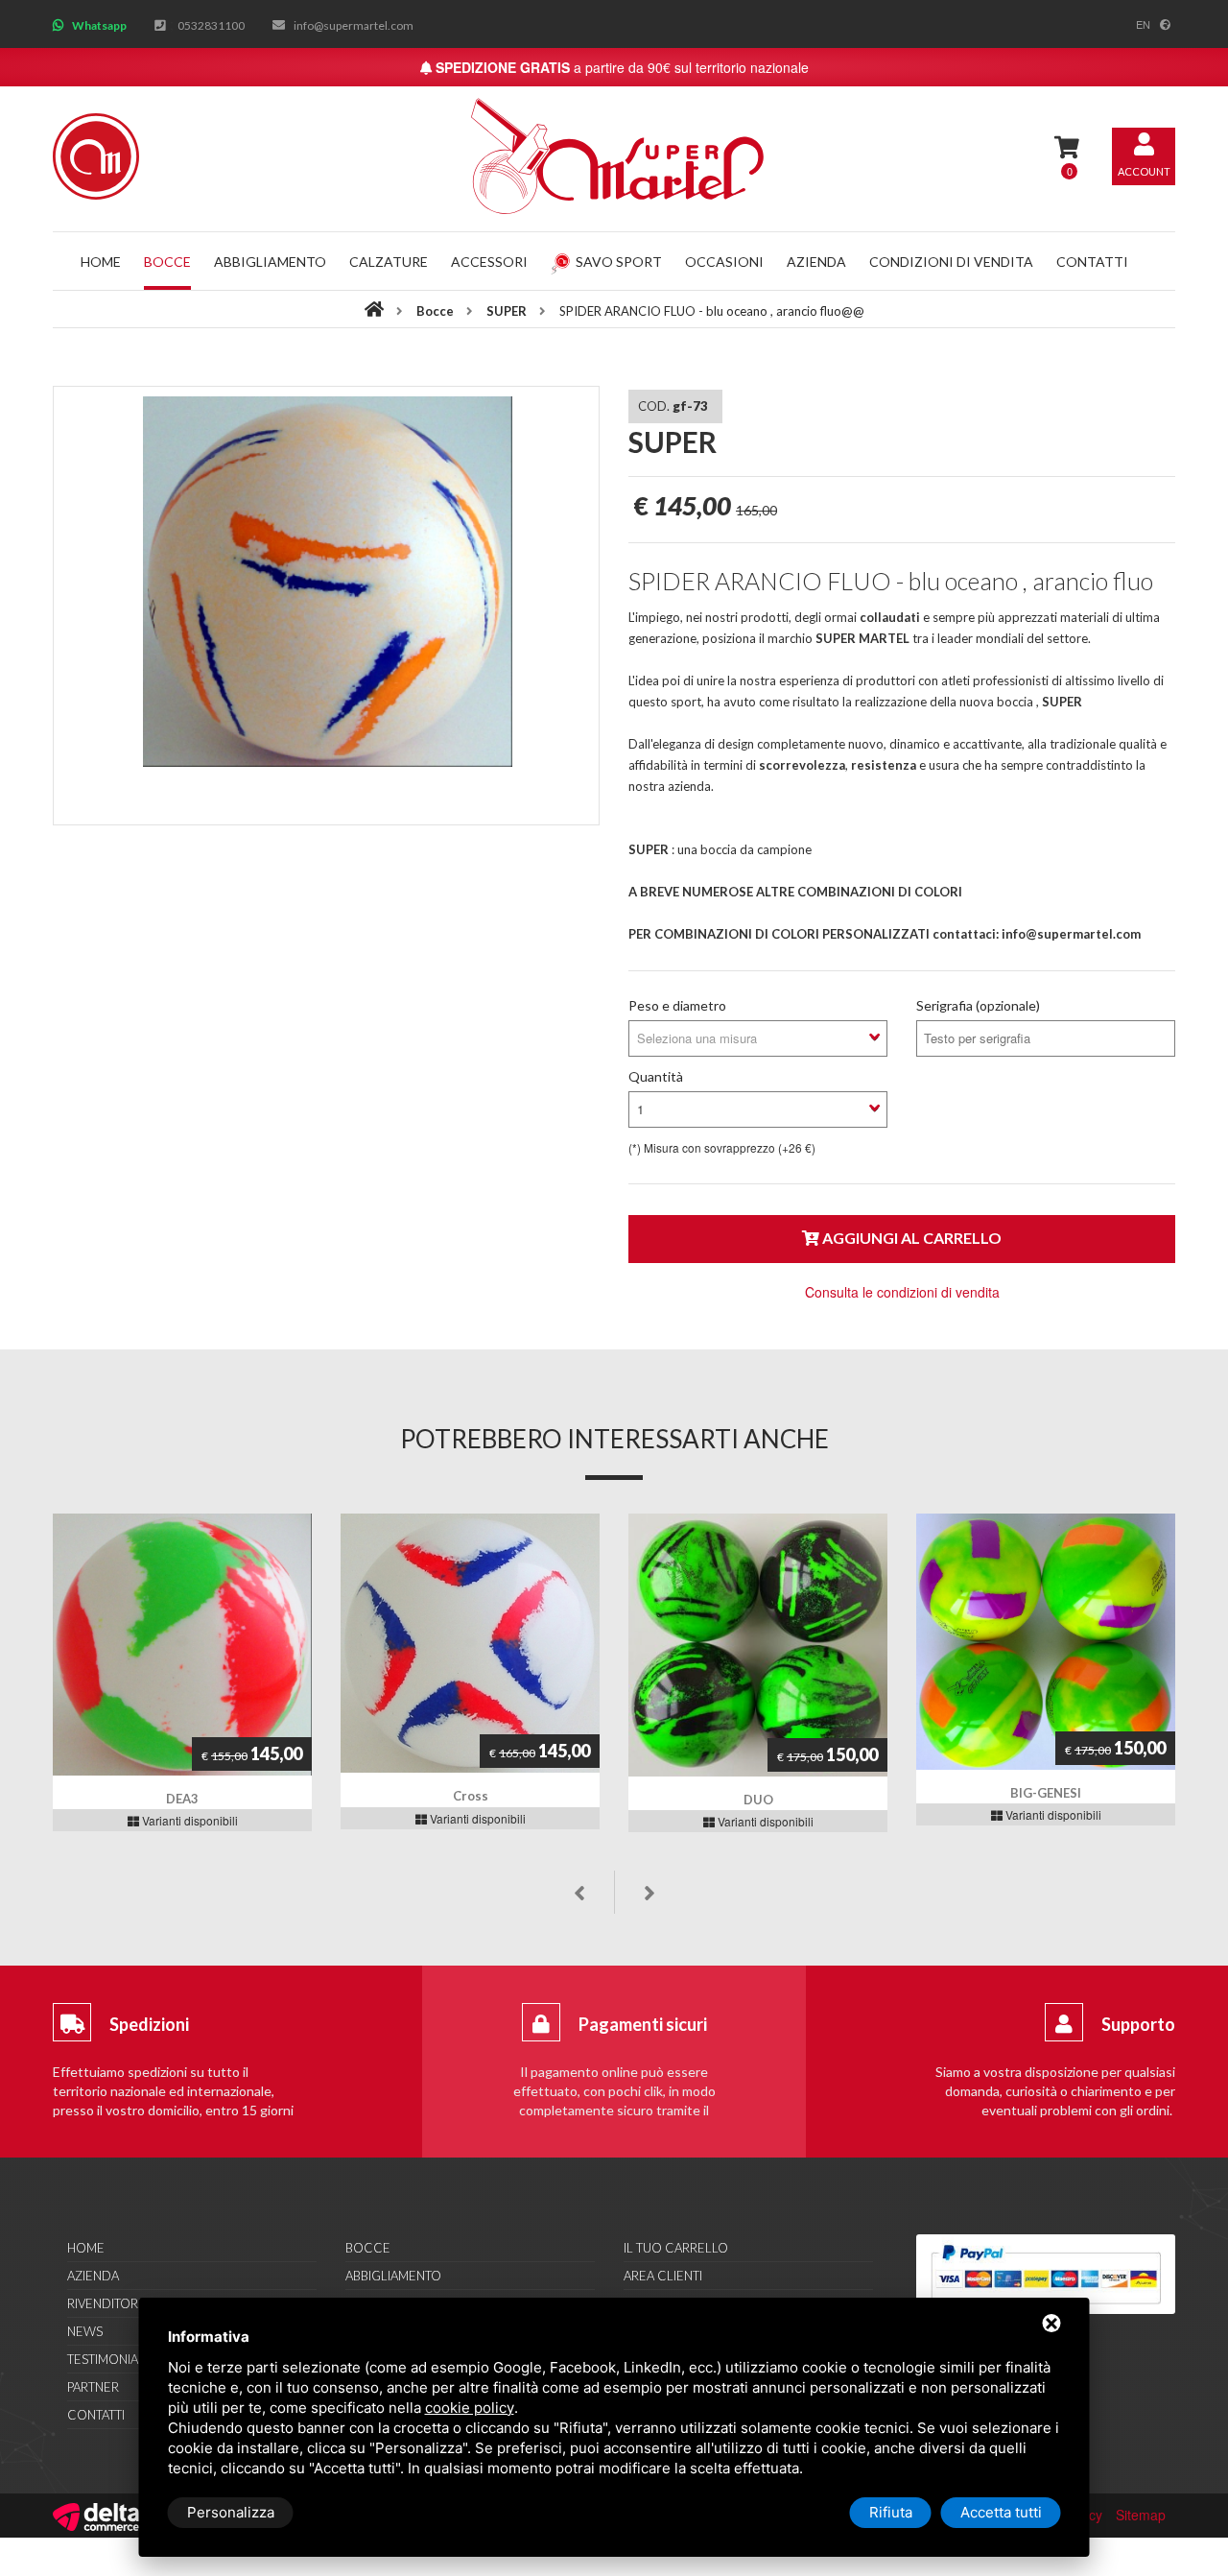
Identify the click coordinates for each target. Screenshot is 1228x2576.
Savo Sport (619, 262)
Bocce (167, 262)
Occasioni (724, 262)
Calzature (389, 262)
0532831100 (211, 25)
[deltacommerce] (96, 2515)
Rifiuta (891, 2512)
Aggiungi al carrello (910, 1238)
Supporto (1138, 2024)
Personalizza (231, 2512)
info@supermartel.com (354, 25)
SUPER (508, 311)
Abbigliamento (270, 262)
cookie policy (470, 2408)
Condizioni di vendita (951, 262)
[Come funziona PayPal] (1046, 2274)
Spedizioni (149, 2024)
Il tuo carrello (676, 2248)
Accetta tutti (1001, 2512)
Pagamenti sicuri (643, 2024)
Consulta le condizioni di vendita (902, 1292)
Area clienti (663, 2276)
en (1143, 24)
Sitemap (1141, 2515)
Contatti (1092, 262)
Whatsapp (99, 25)
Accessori (489, 262)
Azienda (816, 262)
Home (101, 262)
